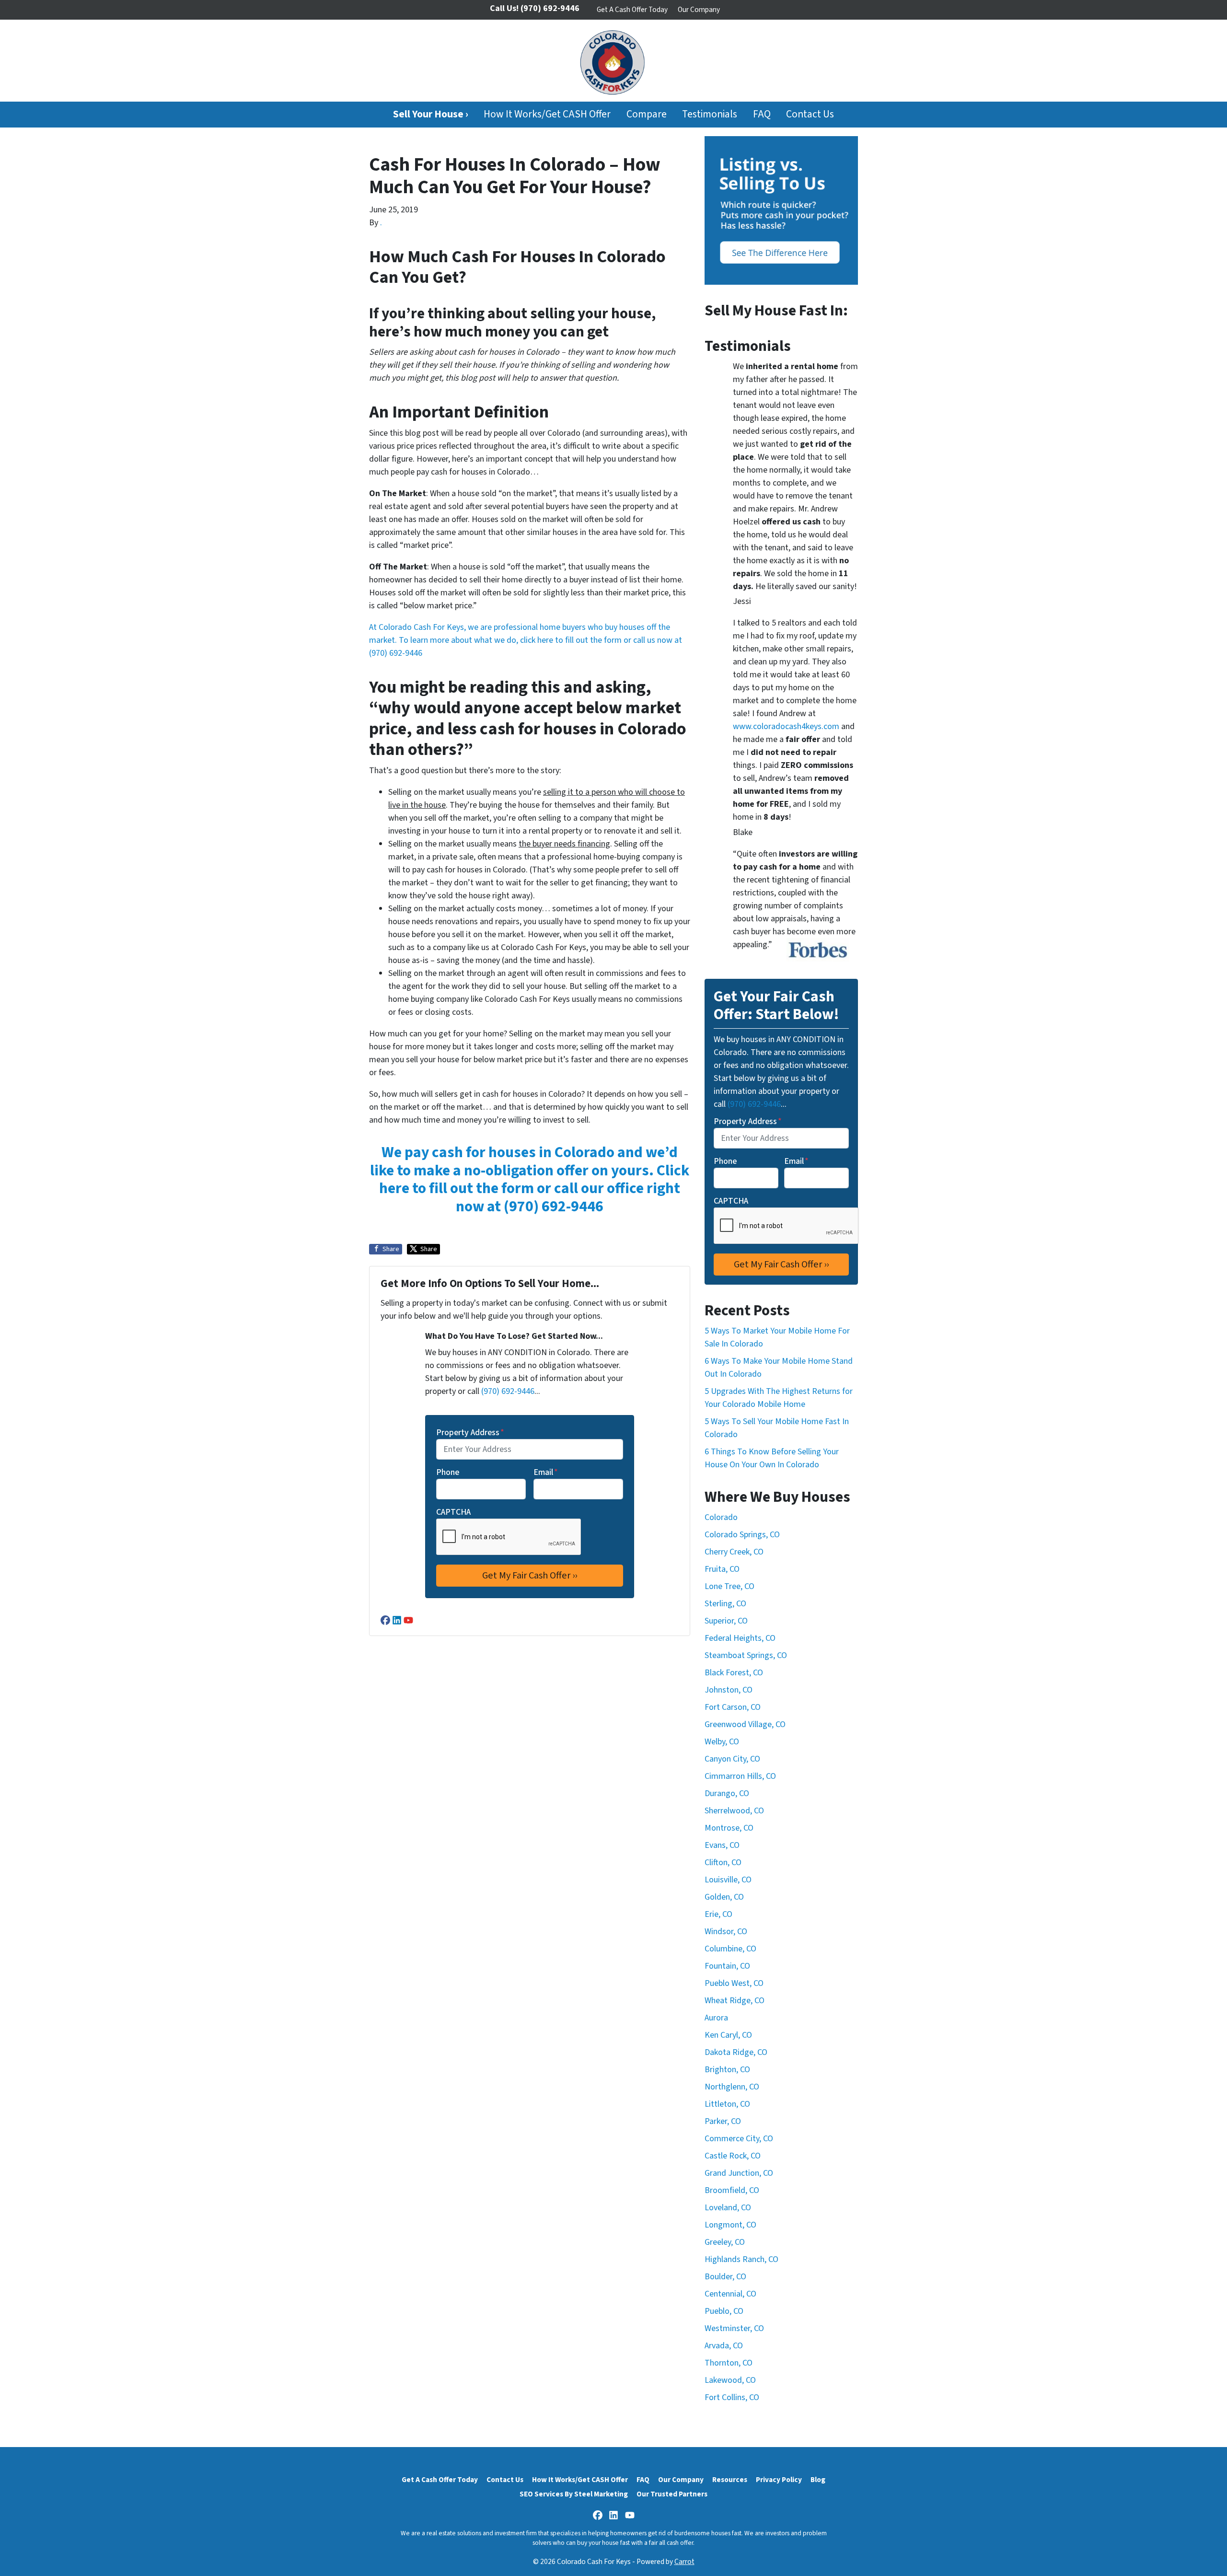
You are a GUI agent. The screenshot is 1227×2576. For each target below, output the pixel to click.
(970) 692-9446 (396, 653)
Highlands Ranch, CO (741, 2259)
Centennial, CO (730, 2294)
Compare (647, 114)
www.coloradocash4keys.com (786, 726)
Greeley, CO (725, 2242)
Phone (448, 1472)
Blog (818, 2480)
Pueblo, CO (724, 2311)
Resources (730, 2480)
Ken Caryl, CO (728, 2035)
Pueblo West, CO (734, 1983)
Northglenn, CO (732, 2087)
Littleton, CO (727, 2104)
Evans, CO (722, 1845)
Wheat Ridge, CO (735, 2001)
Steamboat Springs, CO (746, 1655)
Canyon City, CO (732, 1759)
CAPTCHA (453, 1512)
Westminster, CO (734, 2328)
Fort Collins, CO (732, 2397)
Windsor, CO (726, 1932)
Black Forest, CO (734, 1673)
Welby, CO (722, 1742)
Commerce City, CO (739, 2139)
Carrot (684, 2562)
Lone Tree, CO (729, 1586)
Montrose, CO (729, 1828)
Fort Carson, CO (733, 1707)
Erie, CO (718, 1914)
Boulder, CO (725, 2277)
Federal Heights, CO (740, 1638)
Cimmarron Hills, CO (740, 1776)
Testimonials (710, 114)
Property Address (470, 1433)
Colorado (721, 1517)
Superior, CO (726, 1621)
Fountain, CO (727, 1966)
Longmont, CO (730, 2225)
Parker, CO (723, 2121)
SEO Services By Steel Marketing (574, 2494)
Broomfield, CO (732, 2190)
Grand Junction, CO (739, 2173)
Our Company (699, 10)
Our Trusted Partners (672, 2494)
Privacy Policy (779, 2480)
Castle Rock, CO (733, 2156)
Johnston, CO (729, 1690)
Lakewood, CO (730, 2380)
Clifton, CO (723, 1862)
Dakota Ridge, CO (736, 2052)
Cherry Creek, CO (734, 1552)
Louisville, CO (728, 1880)
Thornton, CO (729, 2363)
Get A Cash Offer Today (632, 10)
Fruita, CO (722, 1569)
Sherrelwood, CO (734, 1811)
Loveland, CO (728, 2208)
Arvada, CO (724, 2346)
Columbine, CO (730, 1949)
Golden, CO (724, 1897)
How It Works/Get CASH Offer (547, 114)
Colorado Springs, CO (742, 1535)
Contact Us (810, 114)
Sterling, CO (725, 1604)
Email (546, 1472)
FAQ (762, 114)
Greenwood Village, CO (745, 1724)
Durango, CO (727, 1793)
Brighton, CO (727, 2070)
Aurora (716, 2018)
